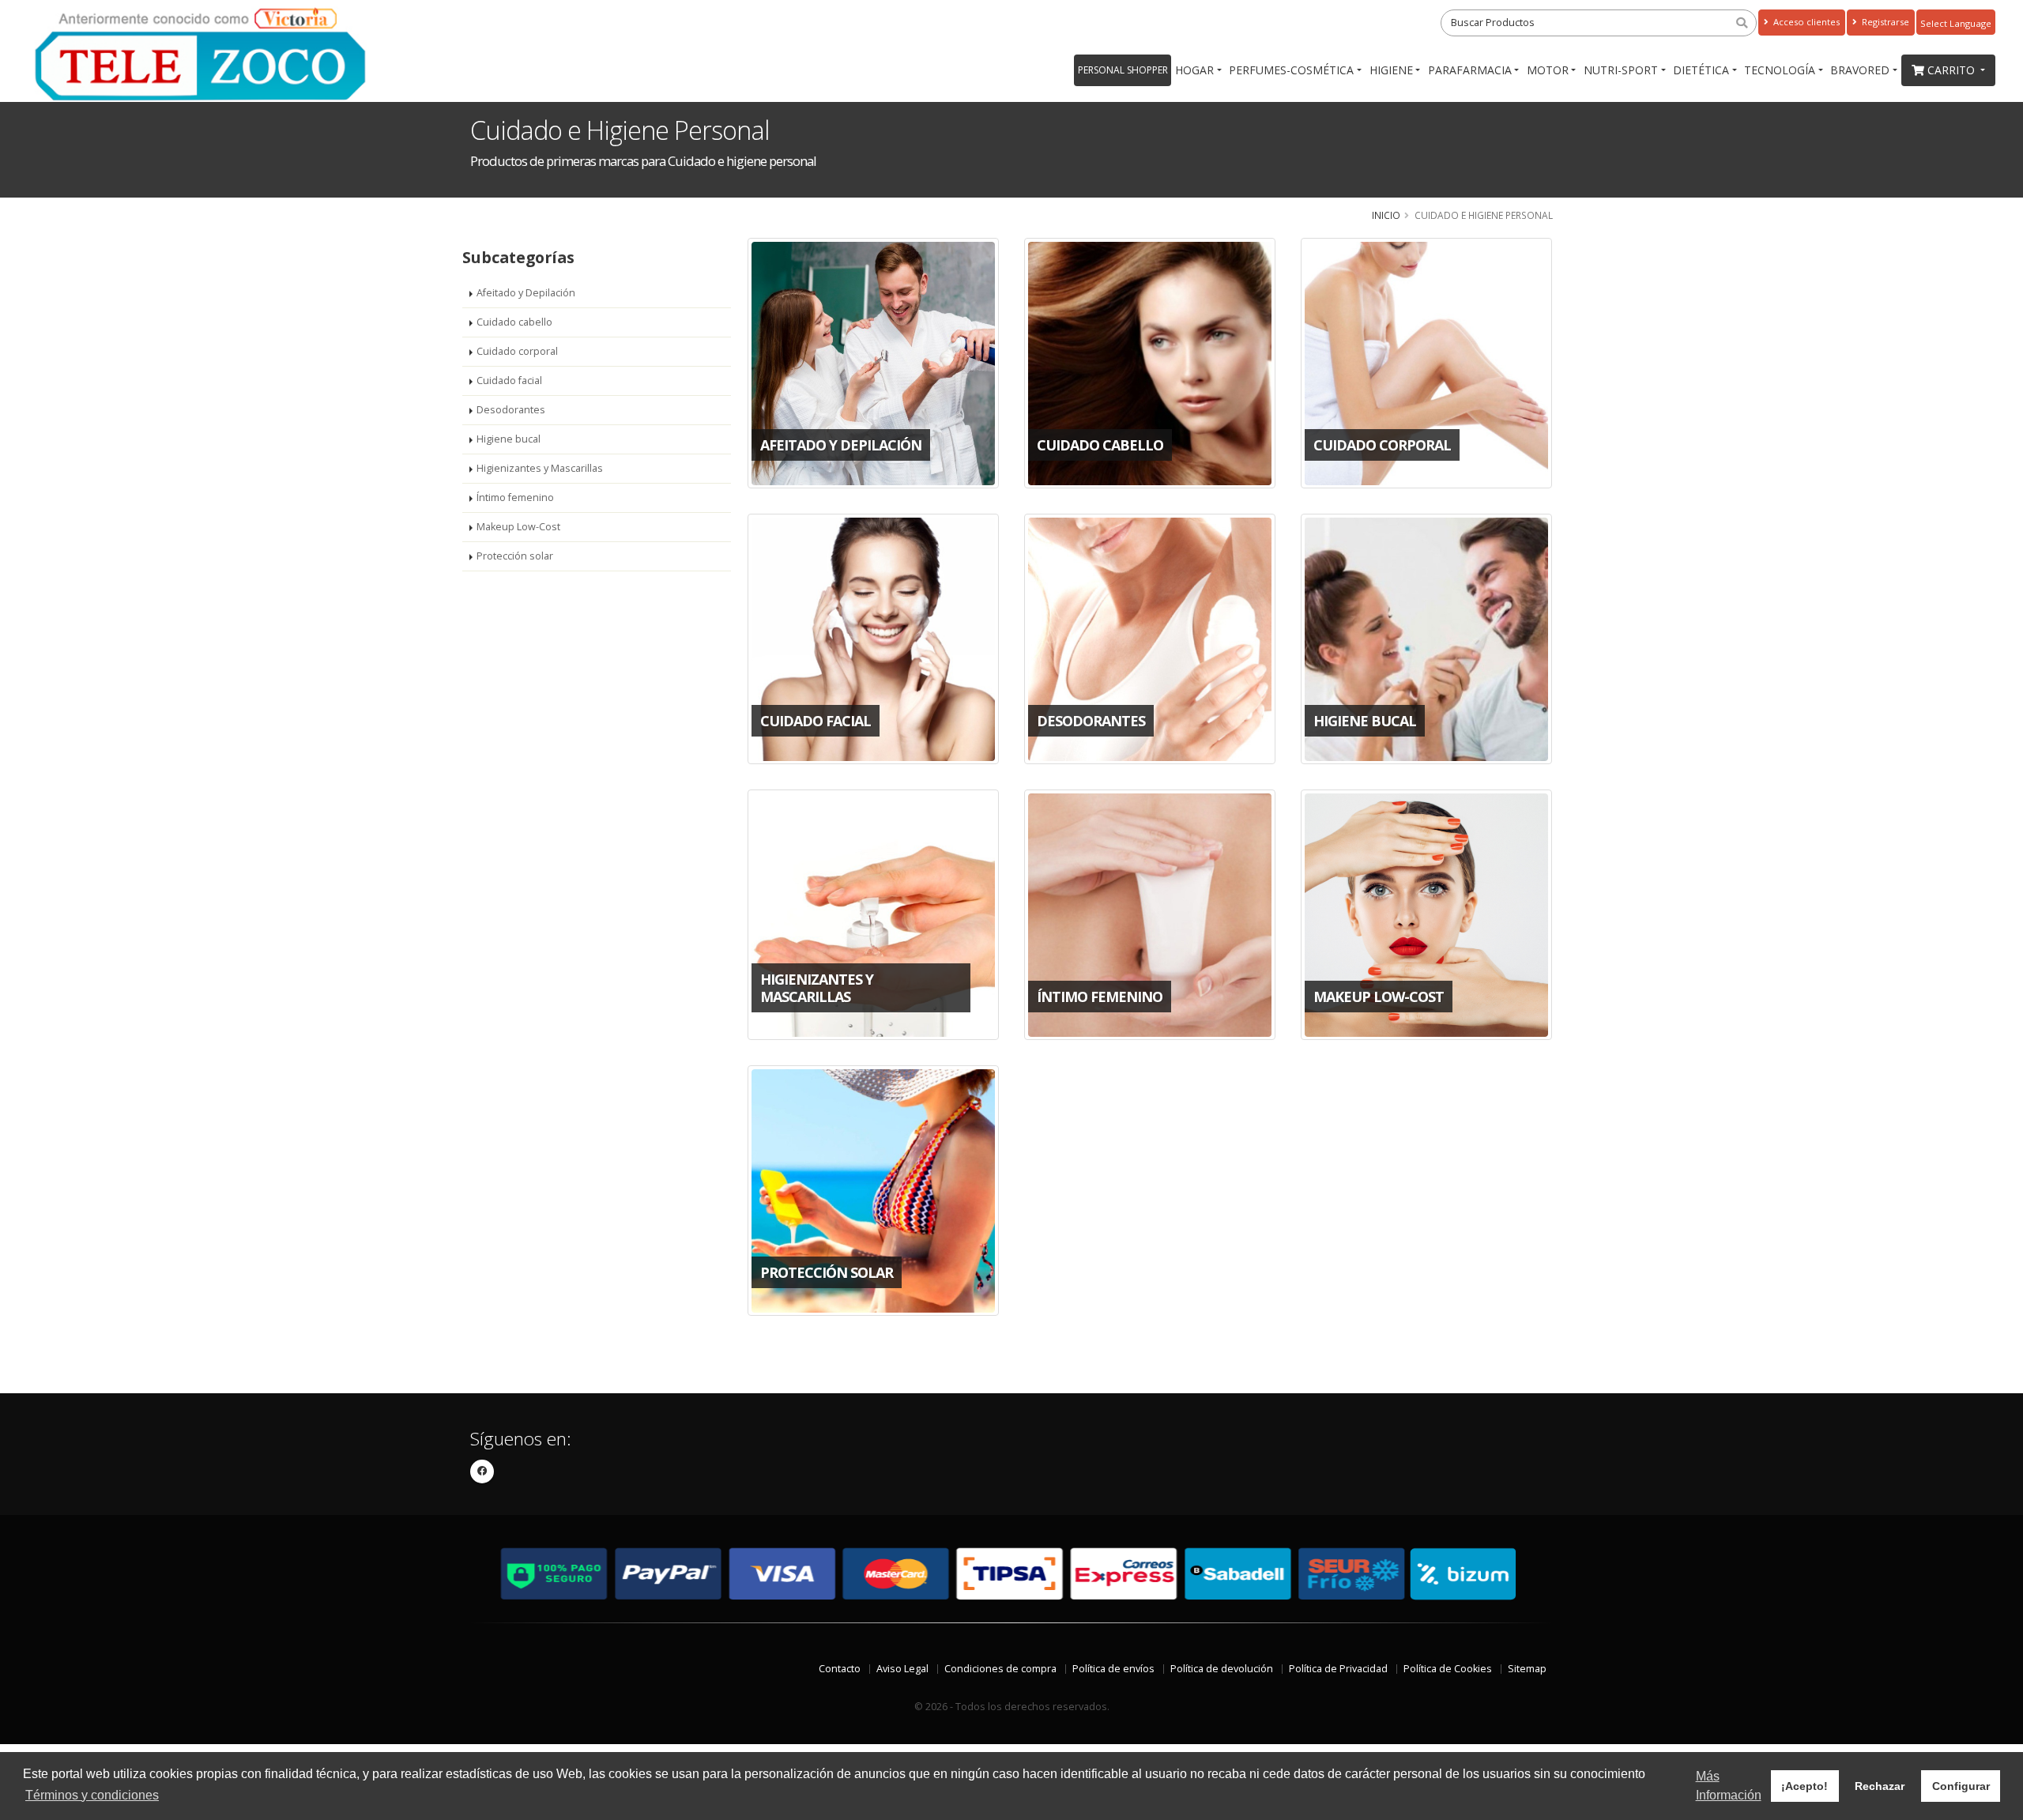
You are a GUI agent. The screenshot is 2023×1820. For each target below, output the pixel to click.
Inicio (1386, 215)
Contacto (840, 1669)
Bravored (1860, 70)
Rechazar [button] (1880, 1786)
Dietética (1701, 70)
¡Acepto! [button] (1805, 1786)
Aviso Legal (902, 1669)
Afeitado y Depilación (526, 293)
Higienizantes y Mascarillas (540, 468)
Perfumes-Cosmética (1291, 70)
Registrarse (1884, 22)
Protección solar (515, 556)
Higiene (1391, 70)
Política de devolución (1222, 1669)
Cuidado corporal (517, 351)
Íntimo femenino (515, 497)
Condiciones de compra (1000, 1669)
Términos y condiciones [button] (92, 1795)
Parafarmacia (1470, 70)
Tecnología (1780, 70)
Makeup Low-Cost (518, 527)
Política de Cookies (1448, 1669)
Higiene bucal (509, 439)
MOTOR (1548, 70)
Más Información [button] (1729, 1786)
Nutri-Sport (1621, 70)
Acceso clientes (1805, 22)
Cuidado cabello (514, 322)
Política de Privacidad (1338, 1669)
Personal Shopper (1123, 70)
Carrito (1953, 70)
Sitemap (1527, 1669)
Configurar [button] (1961, 1786)
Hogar (1194, 70)
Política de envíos (1113, 1669)
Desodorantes (511, 410)
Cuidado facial (509, 381)
